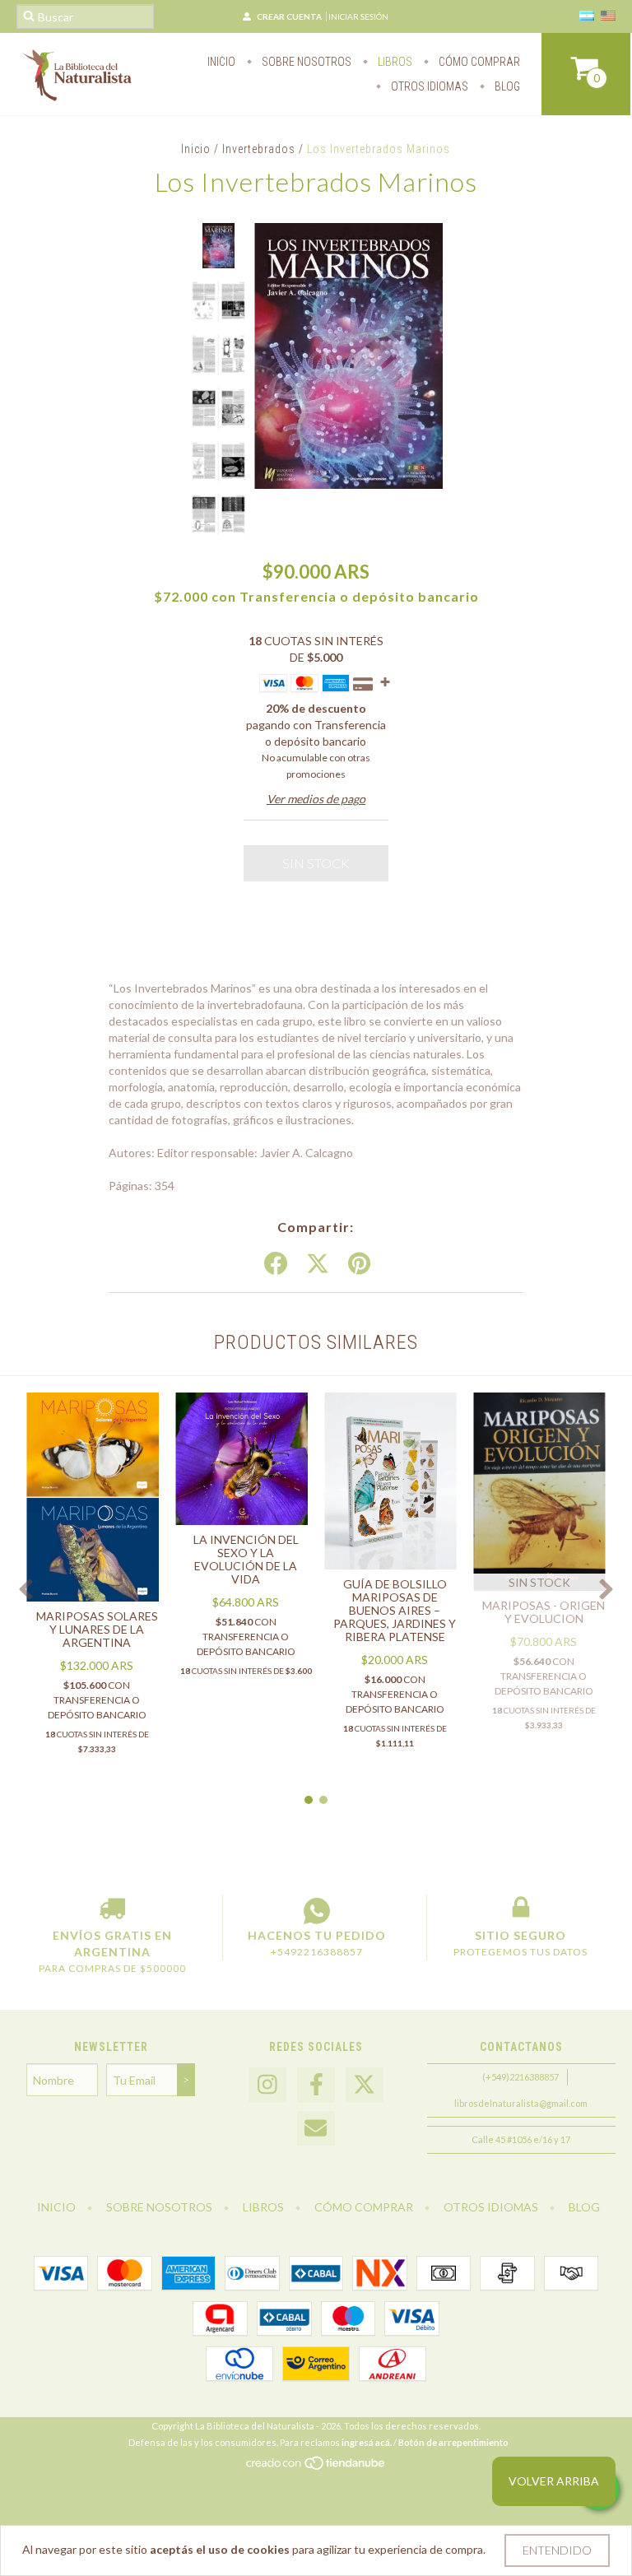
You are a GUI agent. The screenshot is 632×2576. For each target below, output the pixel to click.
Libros (394, 62)
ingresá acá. (367, 2442)
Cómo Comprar (478, 62)
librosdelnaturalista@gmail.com (521, 2103)
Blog (506, 86)
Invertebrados (259, 149)
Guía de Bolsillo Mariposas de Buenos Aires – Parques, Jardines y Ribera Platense (395, 1610)
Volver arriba (554, 2481)
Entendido (557, 2550)
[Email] (316, 2129)
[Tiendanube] (316, 2468)
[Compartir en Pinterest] (359, 1264)
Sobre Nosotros (305, 62)
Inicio (221, 62)
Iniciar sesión (358, 16)
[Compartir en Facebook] (276, 1264)
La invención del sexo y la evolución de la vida (246, 1559)
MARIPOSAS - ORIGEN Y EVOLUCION (544, 1612)
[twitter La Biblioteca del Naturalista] (365, 2085)
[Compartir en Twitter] (318, 1264)
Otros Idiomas (428, 86)
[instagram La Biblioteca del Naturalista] (267, 2085)
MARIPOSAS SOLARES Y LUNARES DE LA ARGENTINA (97, 1629)
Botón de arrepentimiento (453, 2442)
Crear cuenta (289, 16)
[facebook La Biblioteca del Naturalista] (316, 2085)
